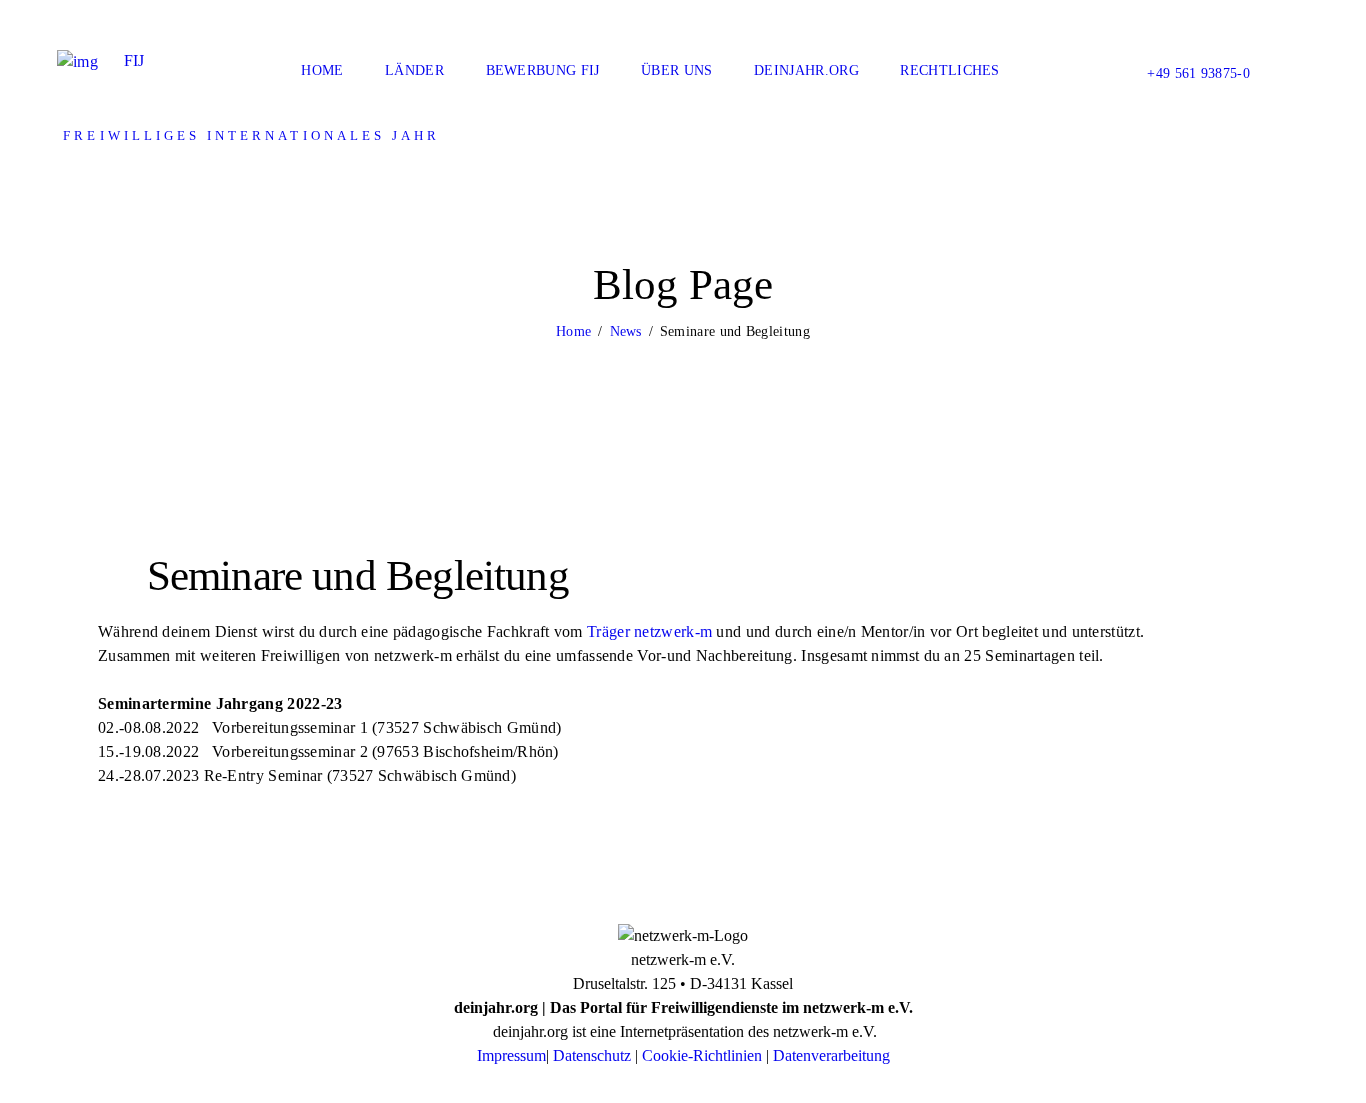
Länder (414, 70)
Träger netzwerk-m (649, 631)
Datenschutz (592, 1055)
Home (322, 70)
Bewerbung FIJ (543, 70)
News (626, 331)
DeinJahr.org (806, 70)
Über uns (676, 70)
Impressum (511, 1055)
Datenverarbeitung (831, 1055)
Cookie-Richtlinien (702, 1055)
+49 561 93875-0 (1198, 73)
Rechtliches (949, 70)
